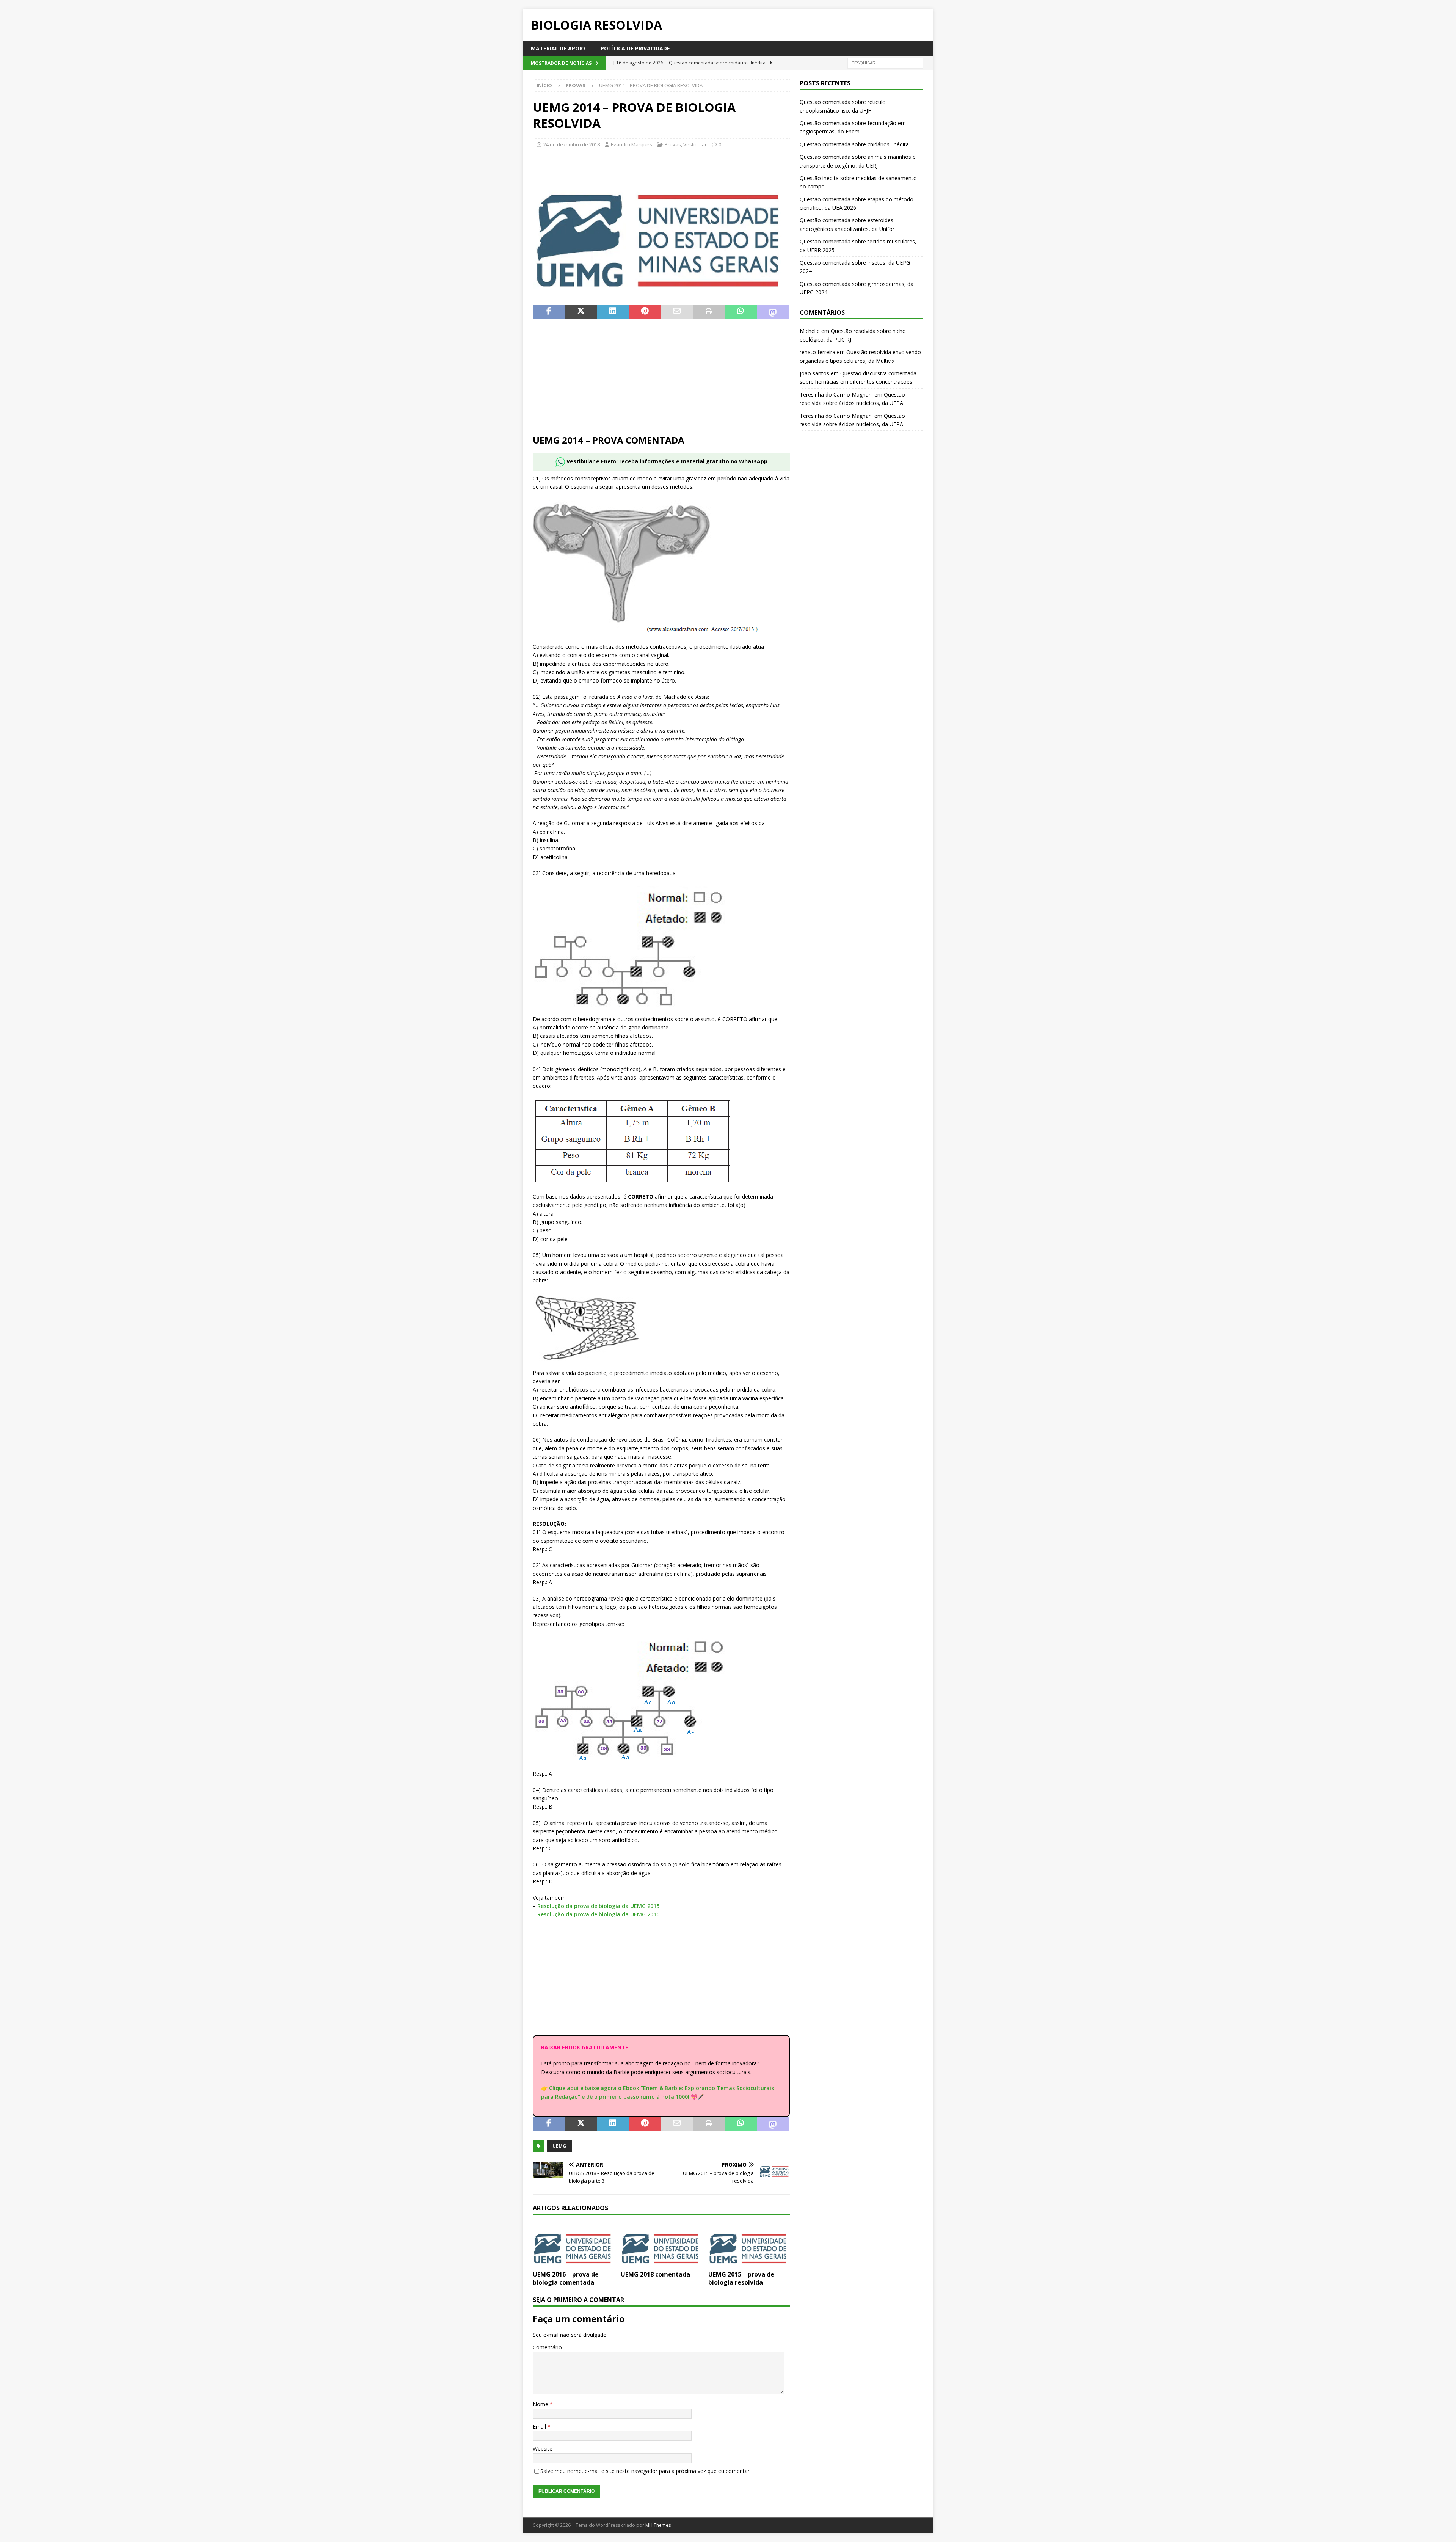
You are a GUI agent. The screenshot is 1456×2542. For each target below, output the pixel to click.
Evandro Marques (632, 144)
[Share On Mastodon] (773, 312)
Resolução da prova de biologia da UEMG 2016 (598, 1914)
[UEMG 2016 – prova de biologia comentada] (573, 2245)
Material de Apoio (558, 48)
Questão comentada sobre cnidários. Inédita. (855, 144)
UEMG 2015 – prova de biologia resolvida (741, 2278)
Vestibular (695, 144)
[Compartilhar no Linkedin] (613, 312)
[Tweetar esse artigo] (581, 312)
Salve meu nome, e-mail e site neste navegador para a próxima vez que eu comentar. (646, 2471)
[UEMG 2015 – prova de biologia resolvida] (749, 2245)
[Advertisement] (661, 381)
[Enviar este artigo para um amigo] (677, 312)
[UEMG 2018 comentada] (661, 2245)
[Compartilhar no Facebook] (549, 312)
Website (543, 2449)
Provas (673, 144)
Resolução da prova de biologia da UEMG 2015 (598, 1906)
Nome (541, 2404)
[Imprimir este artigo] (709, 312)
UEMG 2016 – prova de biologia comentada (566, 2278)
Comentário (547, 2347)
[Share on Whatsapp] (741, 312)
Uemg (559, 2146)
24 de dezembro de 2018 (572, 144)
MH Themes (658, 2525)
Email (540, 2427)
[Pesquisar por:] (885, 63)
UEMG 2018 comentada (655, 2274)
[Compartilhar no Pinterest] (645, 312)
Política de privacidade (635, 48)
